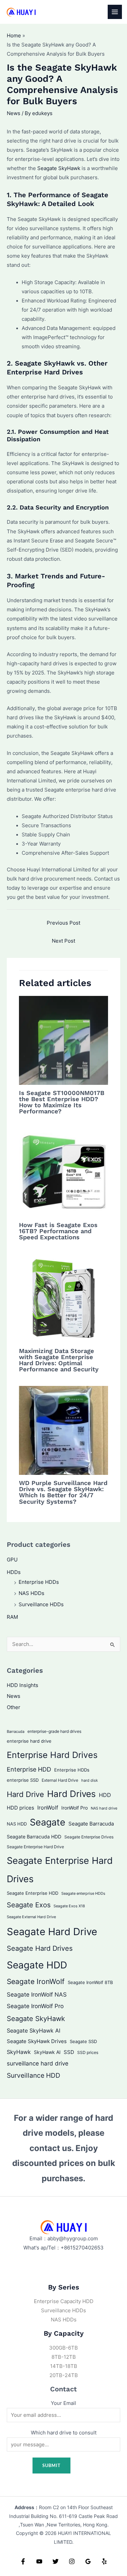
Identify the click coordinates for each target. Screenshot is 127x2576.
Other (14, 1707)
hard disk (90, 1780)
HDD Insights (23, 1685)
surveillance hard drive (38, 2063)
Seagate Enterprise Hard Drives (60, 1870)
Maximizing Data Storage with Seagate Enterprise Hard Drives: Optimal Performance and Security (59, 1360)
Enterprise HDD (29, 1769)
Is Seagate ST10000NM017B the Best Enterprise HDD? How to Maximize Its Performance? (62, 1102)
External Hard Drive (60, 1780)
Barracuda (16, 1731)
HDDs (14, 1572)
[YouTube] (39, 2561)
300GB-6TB (63, 2348)
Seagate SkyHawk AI (34, 2031)
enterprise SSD (23, 1780)
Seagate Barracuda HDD (34, 1837)
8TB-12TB (64, 2357)
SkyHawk (19, 2052)
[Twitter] (56, 2561)
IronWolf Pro (75, 1808)
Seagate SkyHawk (59, 168)
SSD (69, 2052)
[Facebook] (23, 2561)
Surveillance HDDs (41, 1605)
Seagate (48, 1822)
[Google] (88, 2561)
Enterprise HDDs (39, 1582)
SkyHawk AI (47, 2052)
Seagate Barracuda (91, 1824)
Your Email (63, 2403)
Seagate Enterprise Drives (89, 1837)
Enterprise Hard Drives (52, 1755)
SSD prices (88, 2052)
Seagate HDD (37, 1965)
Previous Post (63, 923)
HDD (105, 1795)
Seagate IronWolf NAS (37, 1994)
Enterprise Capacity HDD (64, 2301)
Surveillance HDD (34, 2075)
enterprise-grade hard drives (54, 1731)
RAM (12, 1617)
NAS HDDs (31, 1593)
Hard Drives (71, 1794)
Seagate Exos (29, 1905)
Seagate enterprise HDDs (83, 1893)
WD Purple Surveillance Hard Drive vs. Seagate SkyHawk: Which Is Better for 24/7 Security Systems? (63, 1492)
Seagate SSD (83, 2041)
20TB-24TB (64, 2375)
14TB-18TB (64, 2366)
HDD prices (20, 1808)
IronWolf (48, 1808)
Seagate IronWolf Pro (35, 2006)
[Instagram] (72, 2561)
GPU (12, 1560)
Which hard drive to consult (64, 2433)
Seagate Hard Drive (52, 1932)
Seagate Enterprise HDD (33, 1893)
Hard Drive (25, 1794)
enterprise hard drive (29, 1741)
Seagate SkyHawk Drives (37, 2041)
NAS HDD (17, 1824)
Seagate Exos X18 (69, 1906)
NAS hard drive (104, 1808)
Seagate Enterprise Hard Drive (35, 1847)
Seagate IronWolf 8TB (90, 1982)
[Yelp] (104, 2561)
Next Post (63, 941)
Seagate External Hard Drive (31, 1917)
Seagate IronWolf (36, 1981)
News (14, 113)
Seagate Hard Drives (40, 1948)
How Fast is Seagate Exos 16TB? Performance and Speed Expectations (58, 1231)
